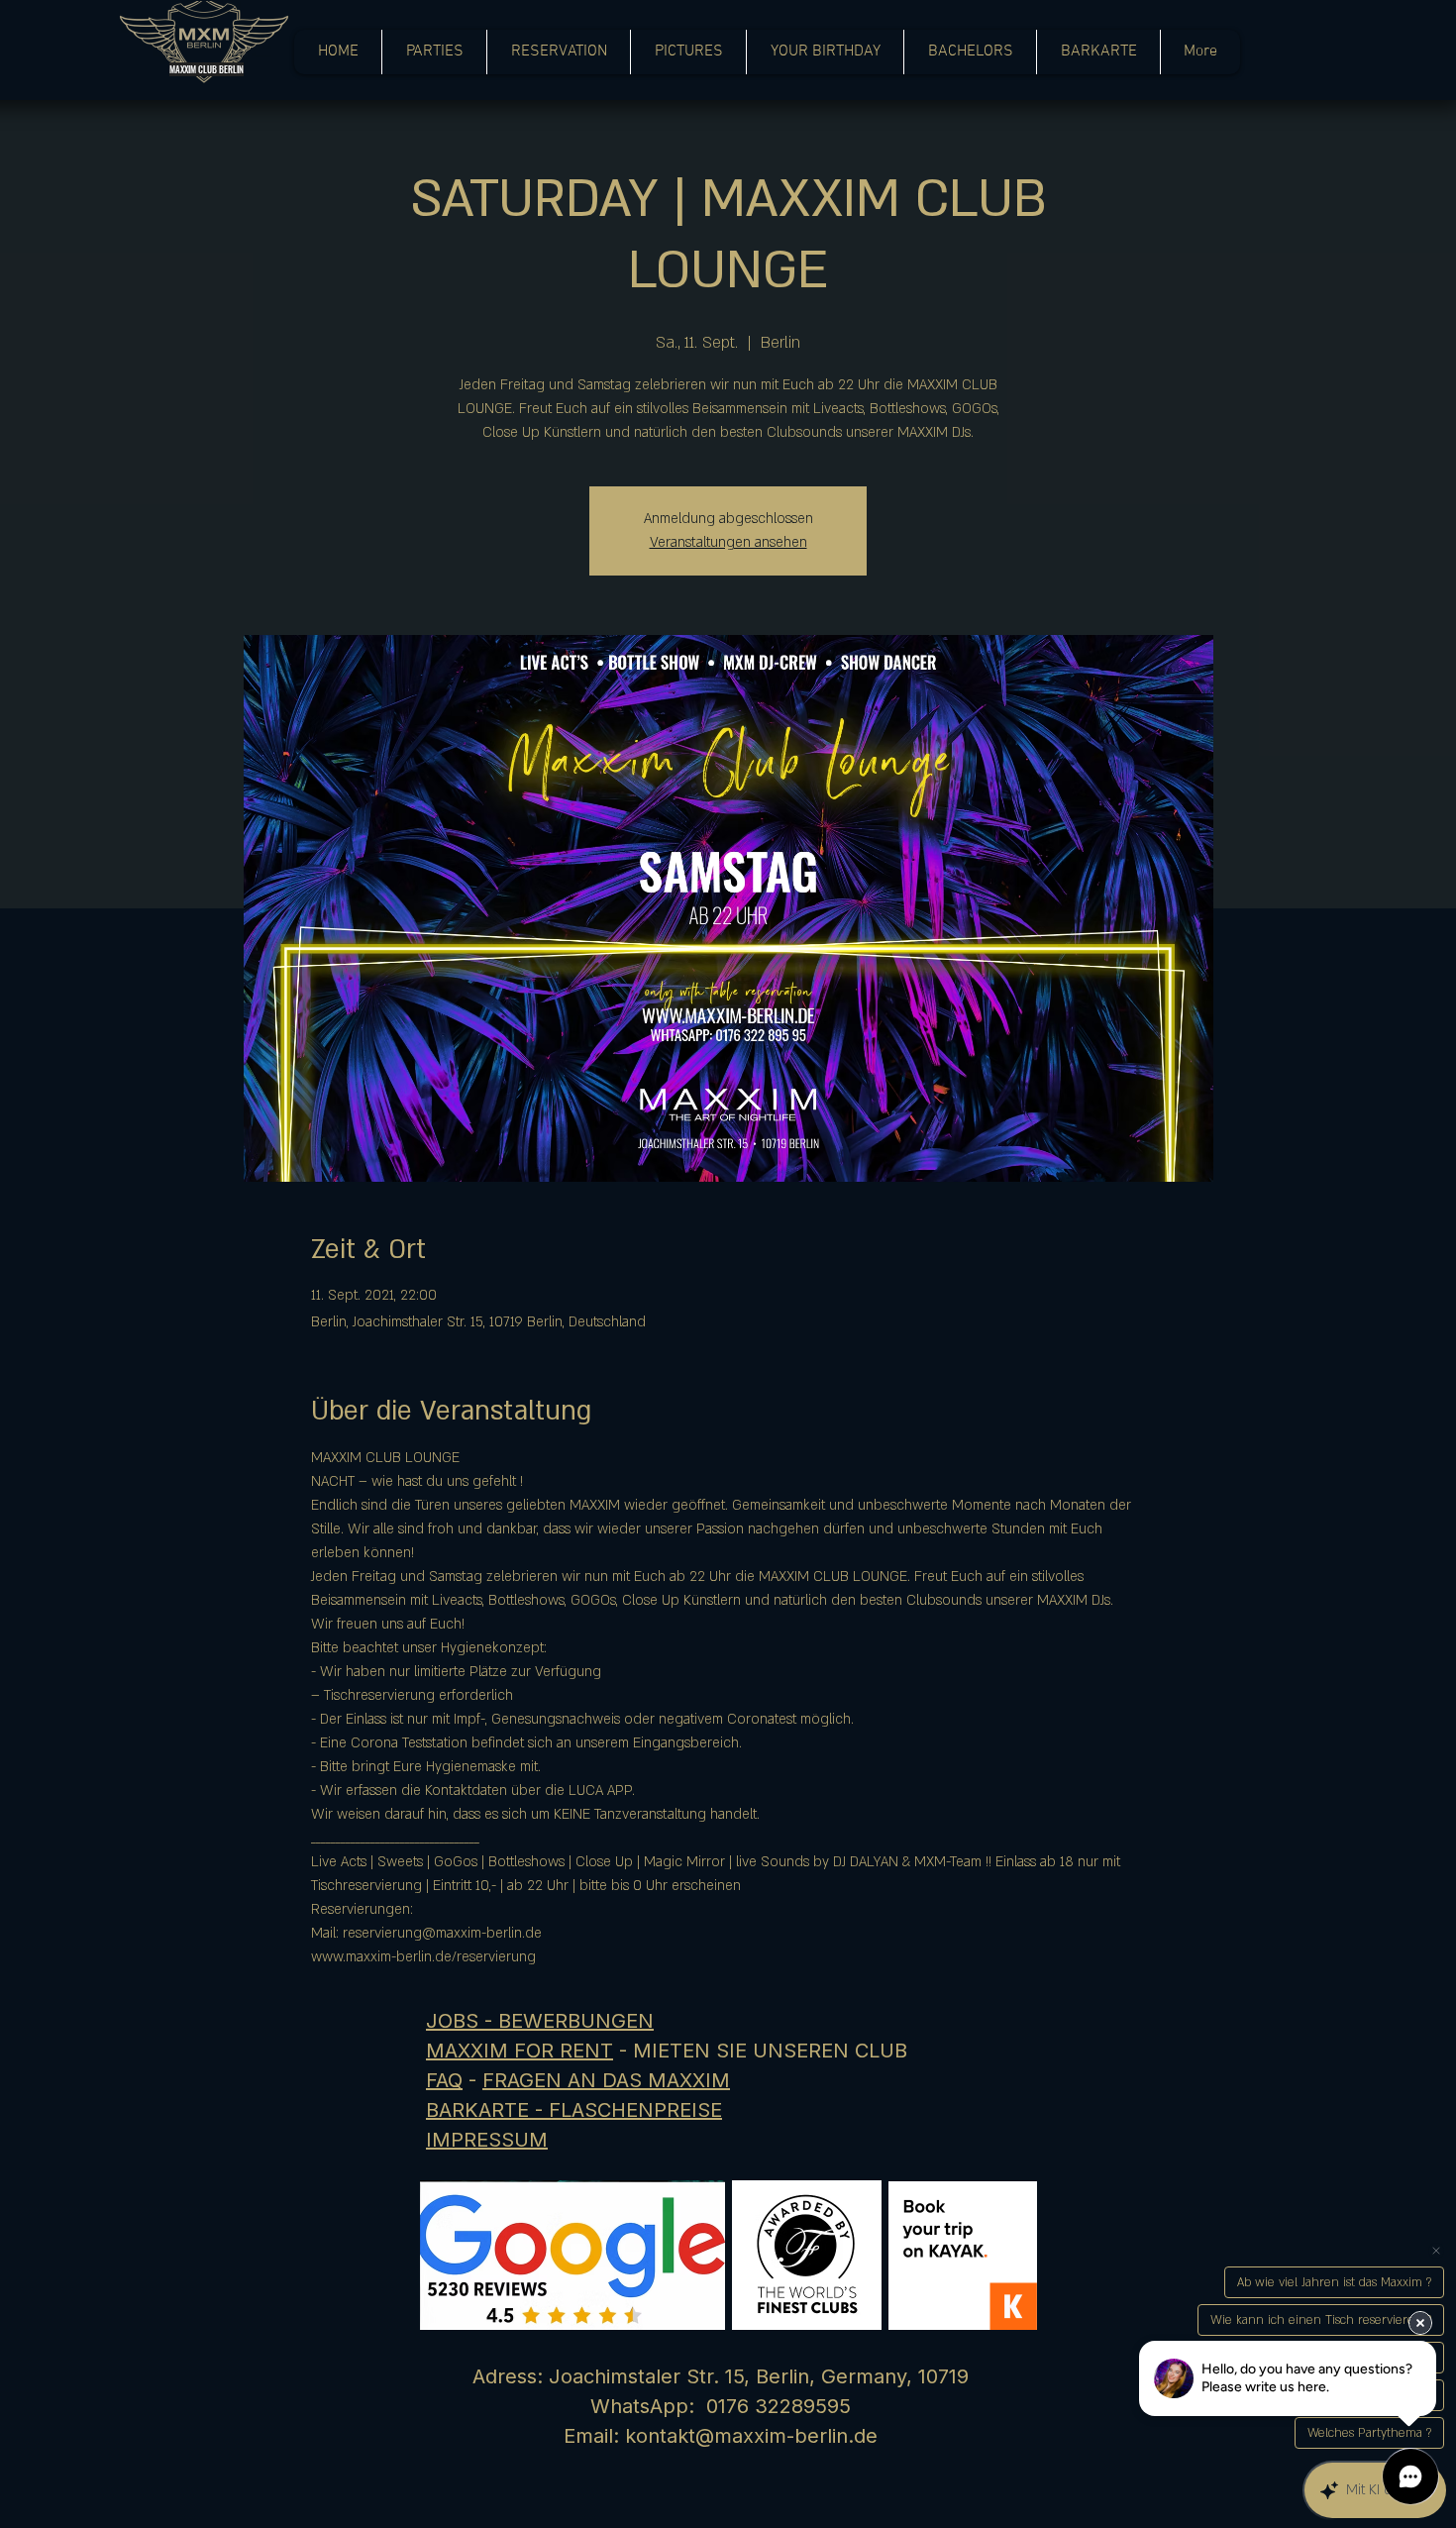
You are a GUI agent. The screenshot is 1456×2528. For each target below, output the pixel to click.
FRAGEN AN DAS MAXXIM (606, 2080)
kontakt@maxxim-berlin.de (751, 2436)
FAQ (444, 2080)
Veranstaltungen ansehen (728, 542)
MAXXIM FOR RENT (520, 2051)
